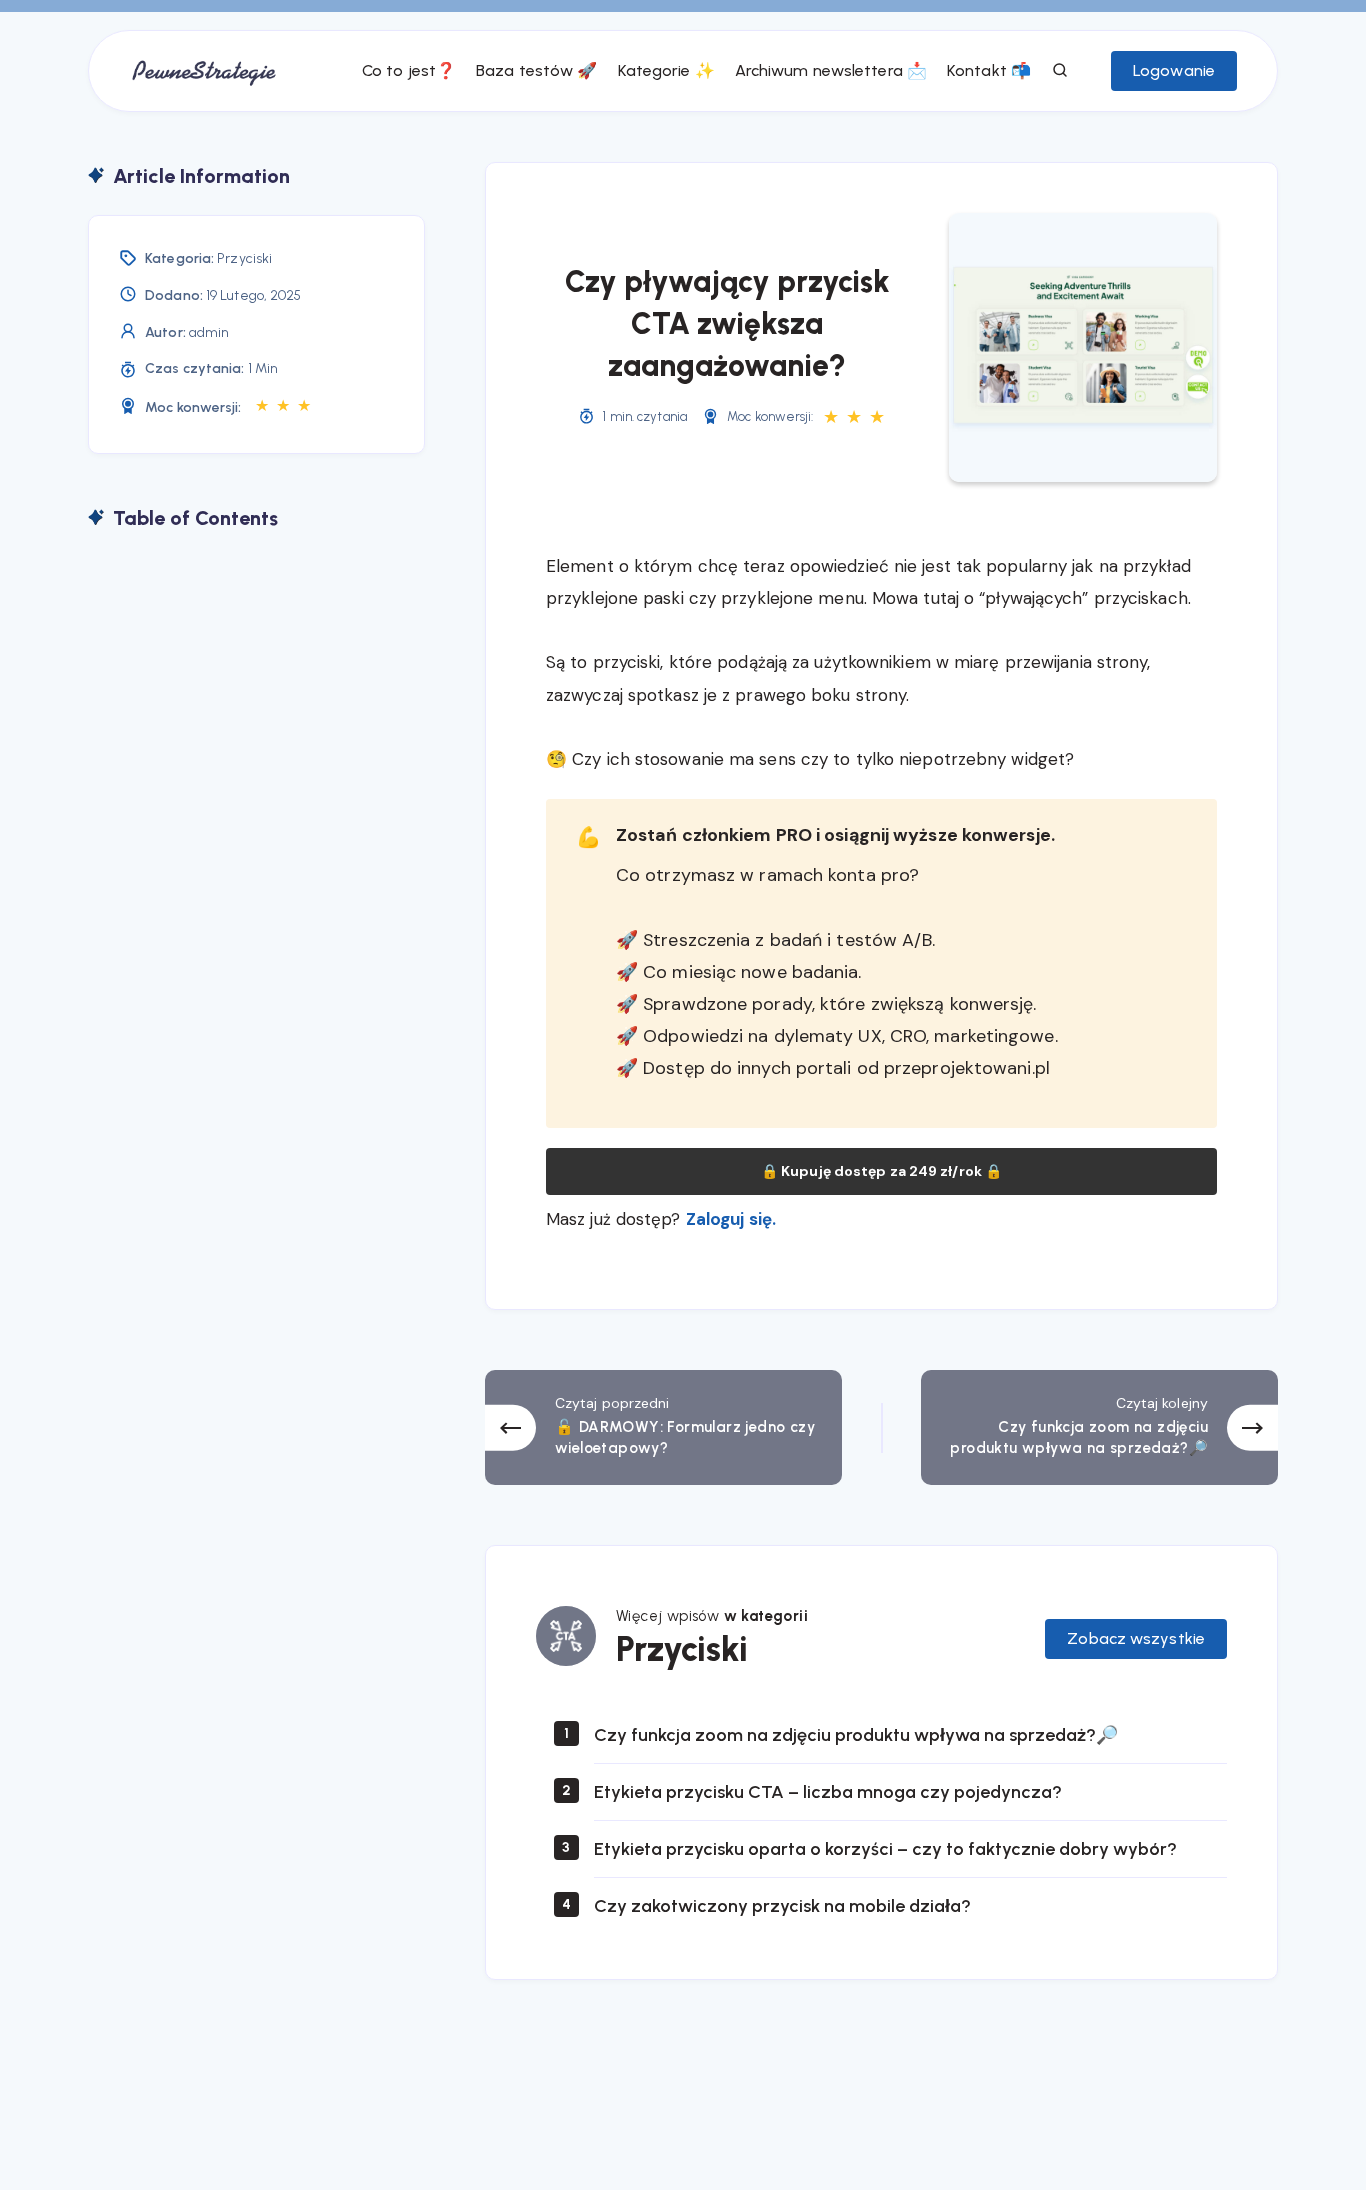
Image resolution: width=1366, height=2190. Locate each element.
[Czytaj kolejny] (1099, 1427)
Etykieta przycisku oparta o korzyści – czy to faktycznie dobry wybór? (885, 1849)
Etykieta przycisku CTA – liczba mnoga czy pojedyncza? (828, 1792)
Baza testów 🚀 (536, 70)
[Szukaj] (1061, 71)
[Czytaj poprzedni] (663, 1427)
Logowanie (1174, 70)
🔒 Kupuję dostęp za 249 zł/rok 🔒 (881, 1171)
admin (209, 332)
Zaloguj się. (731, 1219)
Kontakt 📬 (989, 70)
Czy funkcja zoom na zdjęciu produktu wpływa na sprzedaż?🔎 (856, 1735)
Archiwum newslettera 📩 (831, 70)
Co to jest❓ (409, 70)
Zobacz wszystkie (1136, 1638)
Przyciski (244, 258)
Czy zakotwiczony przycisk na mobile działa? (782, 1906)
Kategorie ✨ (666, 70)
